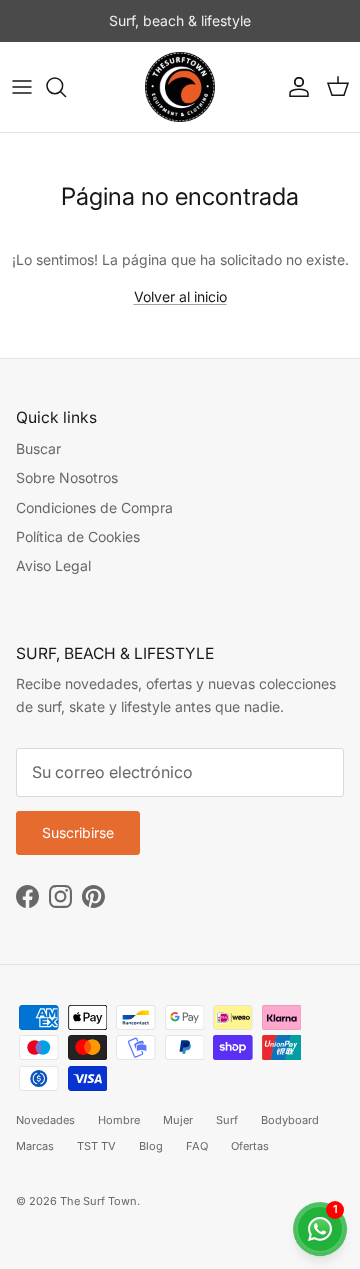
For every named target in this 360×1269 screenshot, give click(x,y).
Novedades (45, 1120)
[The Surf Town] (180, 87)
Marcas (35, 1146)
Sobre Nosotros (67, 477)
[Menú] (22, 87)
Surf (227, 1120)
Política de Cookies (78, 536)
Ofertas (250, 1146)
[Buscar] (66, 87)
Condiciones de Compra (94, 507)
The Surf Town (98, 1201)
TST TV (96, 1146)
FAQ (197, 1146)
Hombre (119, 1120)
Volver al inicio (180, 296)
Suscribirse (78, 832)
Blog (151, 1146)
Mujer (178, 1120)
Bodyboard (290, 1120)
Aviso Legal (53, 565)
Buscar (38, 448)
